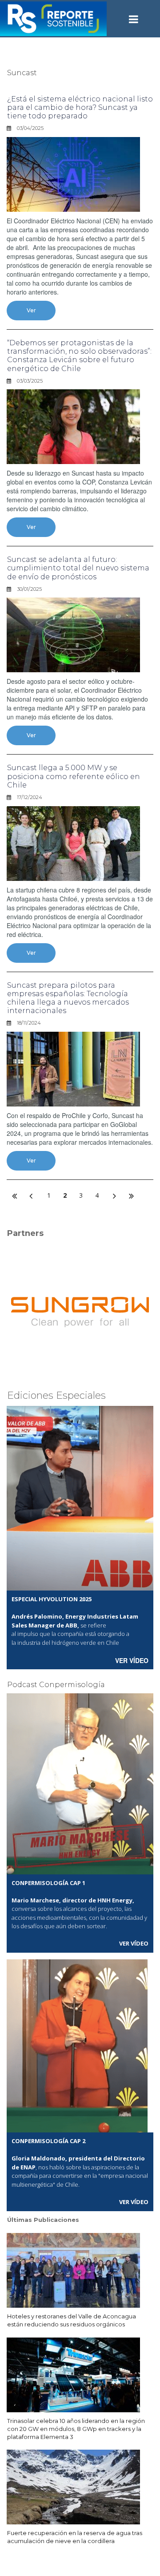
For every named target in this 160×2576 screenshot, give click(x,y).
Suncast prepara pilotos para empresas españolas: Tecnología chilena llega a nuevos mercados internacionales (68, 998)
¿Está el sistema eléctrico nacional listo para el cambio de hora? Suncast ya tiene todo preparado (80, 107)
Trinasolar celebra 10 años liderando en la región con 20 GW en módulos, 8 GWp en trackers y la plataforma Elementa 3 (76, 2429)
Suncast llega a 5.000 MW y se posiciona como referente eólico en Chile (74, 776)
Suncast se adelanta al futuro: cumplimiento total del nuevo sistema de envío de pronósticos (78, 568)
